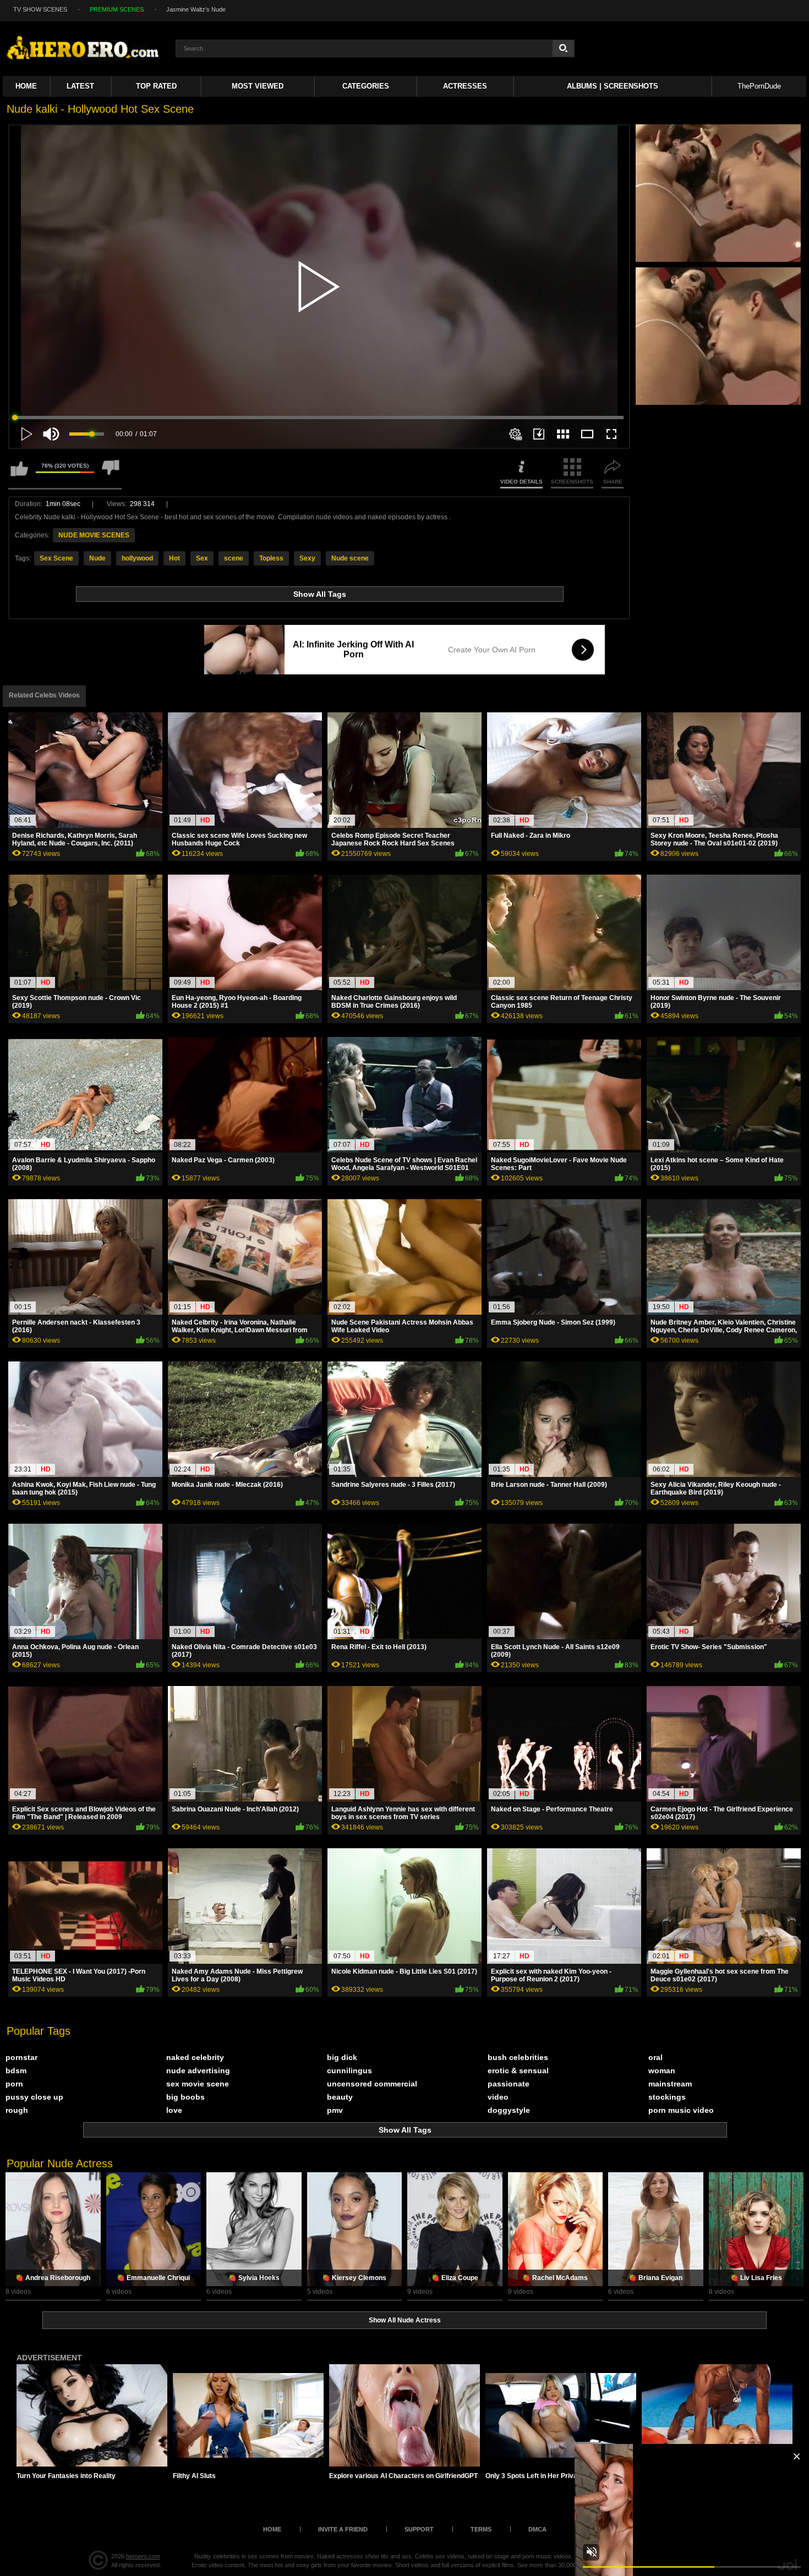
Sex (202, 558)
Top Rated (156, 86)
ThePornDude (759, 86)
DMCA (537, 2529)
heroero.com (143, 2556)
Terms (481, 2529)
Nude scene (350, 558)
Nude (97, 558)
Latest (80, 86)
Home (26, 86)
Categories (366, 86)
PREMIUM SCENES (117, 9)
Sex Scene (56, 558)
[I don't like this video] (111, 473)
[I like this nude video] (19, 473)
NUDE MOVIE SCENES (94, 535)
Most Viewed (258, 86)
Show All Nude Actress (405, 2320)
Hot (174, 558)
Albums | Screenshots (613, 86)
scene (234, 558)
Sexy (307, 558)
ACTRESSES (465, 86)
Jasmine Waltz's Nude (196, 9)
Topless (271, 558)
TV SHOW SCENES (40, 9)
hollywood (137, 558)
